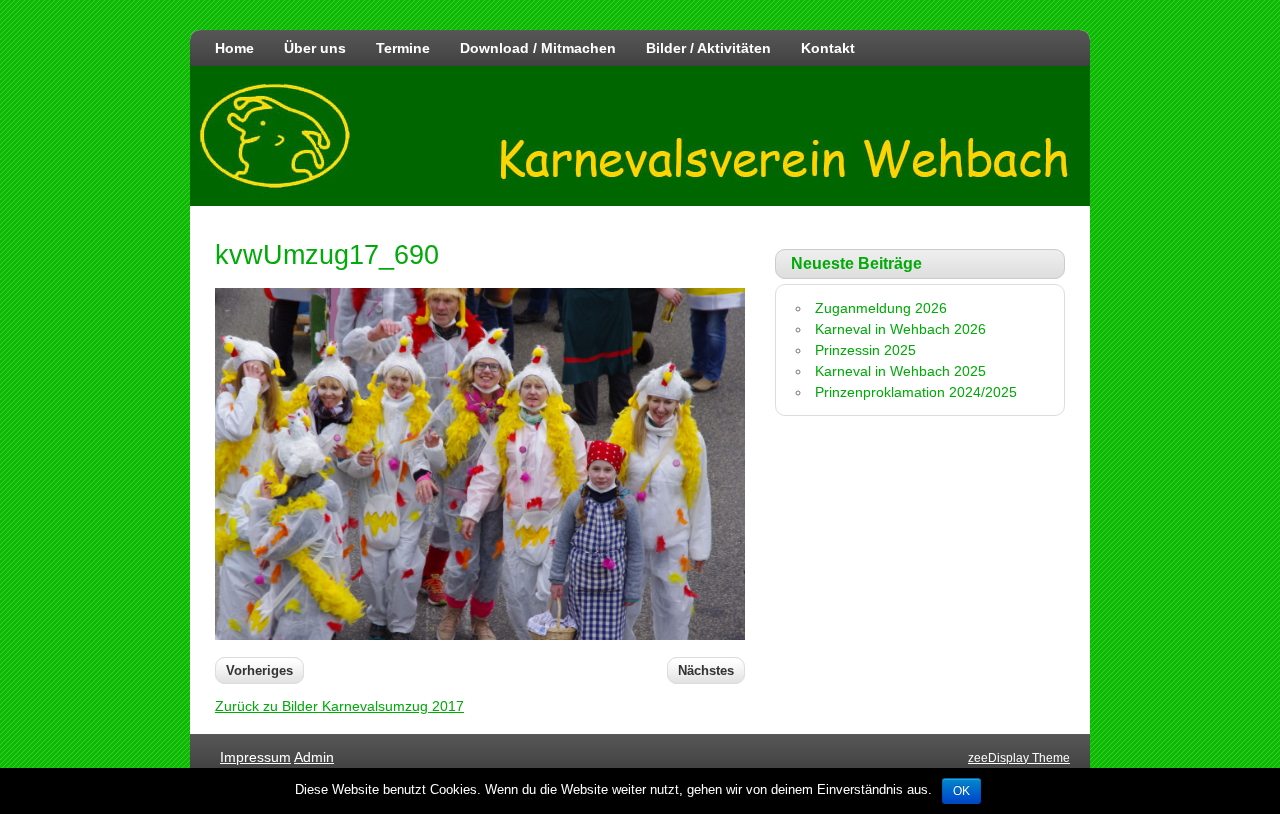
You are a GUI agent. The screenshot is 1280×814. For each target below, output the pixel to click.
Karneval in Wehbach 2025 (900, 371)
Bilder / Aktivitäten (708, 48)
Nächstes (706, 670)
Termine (403, 48)
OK (961, 791)
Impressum (255, 757)
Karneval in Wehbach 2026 (900, 329)
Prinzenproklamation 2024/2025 (916, 392)
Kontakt (828, 48)
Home (234, 48)
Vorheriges (259, 670)
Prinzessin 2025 (865, 350)
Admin (314, 757)
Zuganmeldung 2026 (881, 308)
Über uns (315, 48)
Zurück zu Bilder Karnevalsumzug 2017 (339, 706)
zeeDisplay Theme (1019, 758)
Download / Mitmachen (538, 48)
